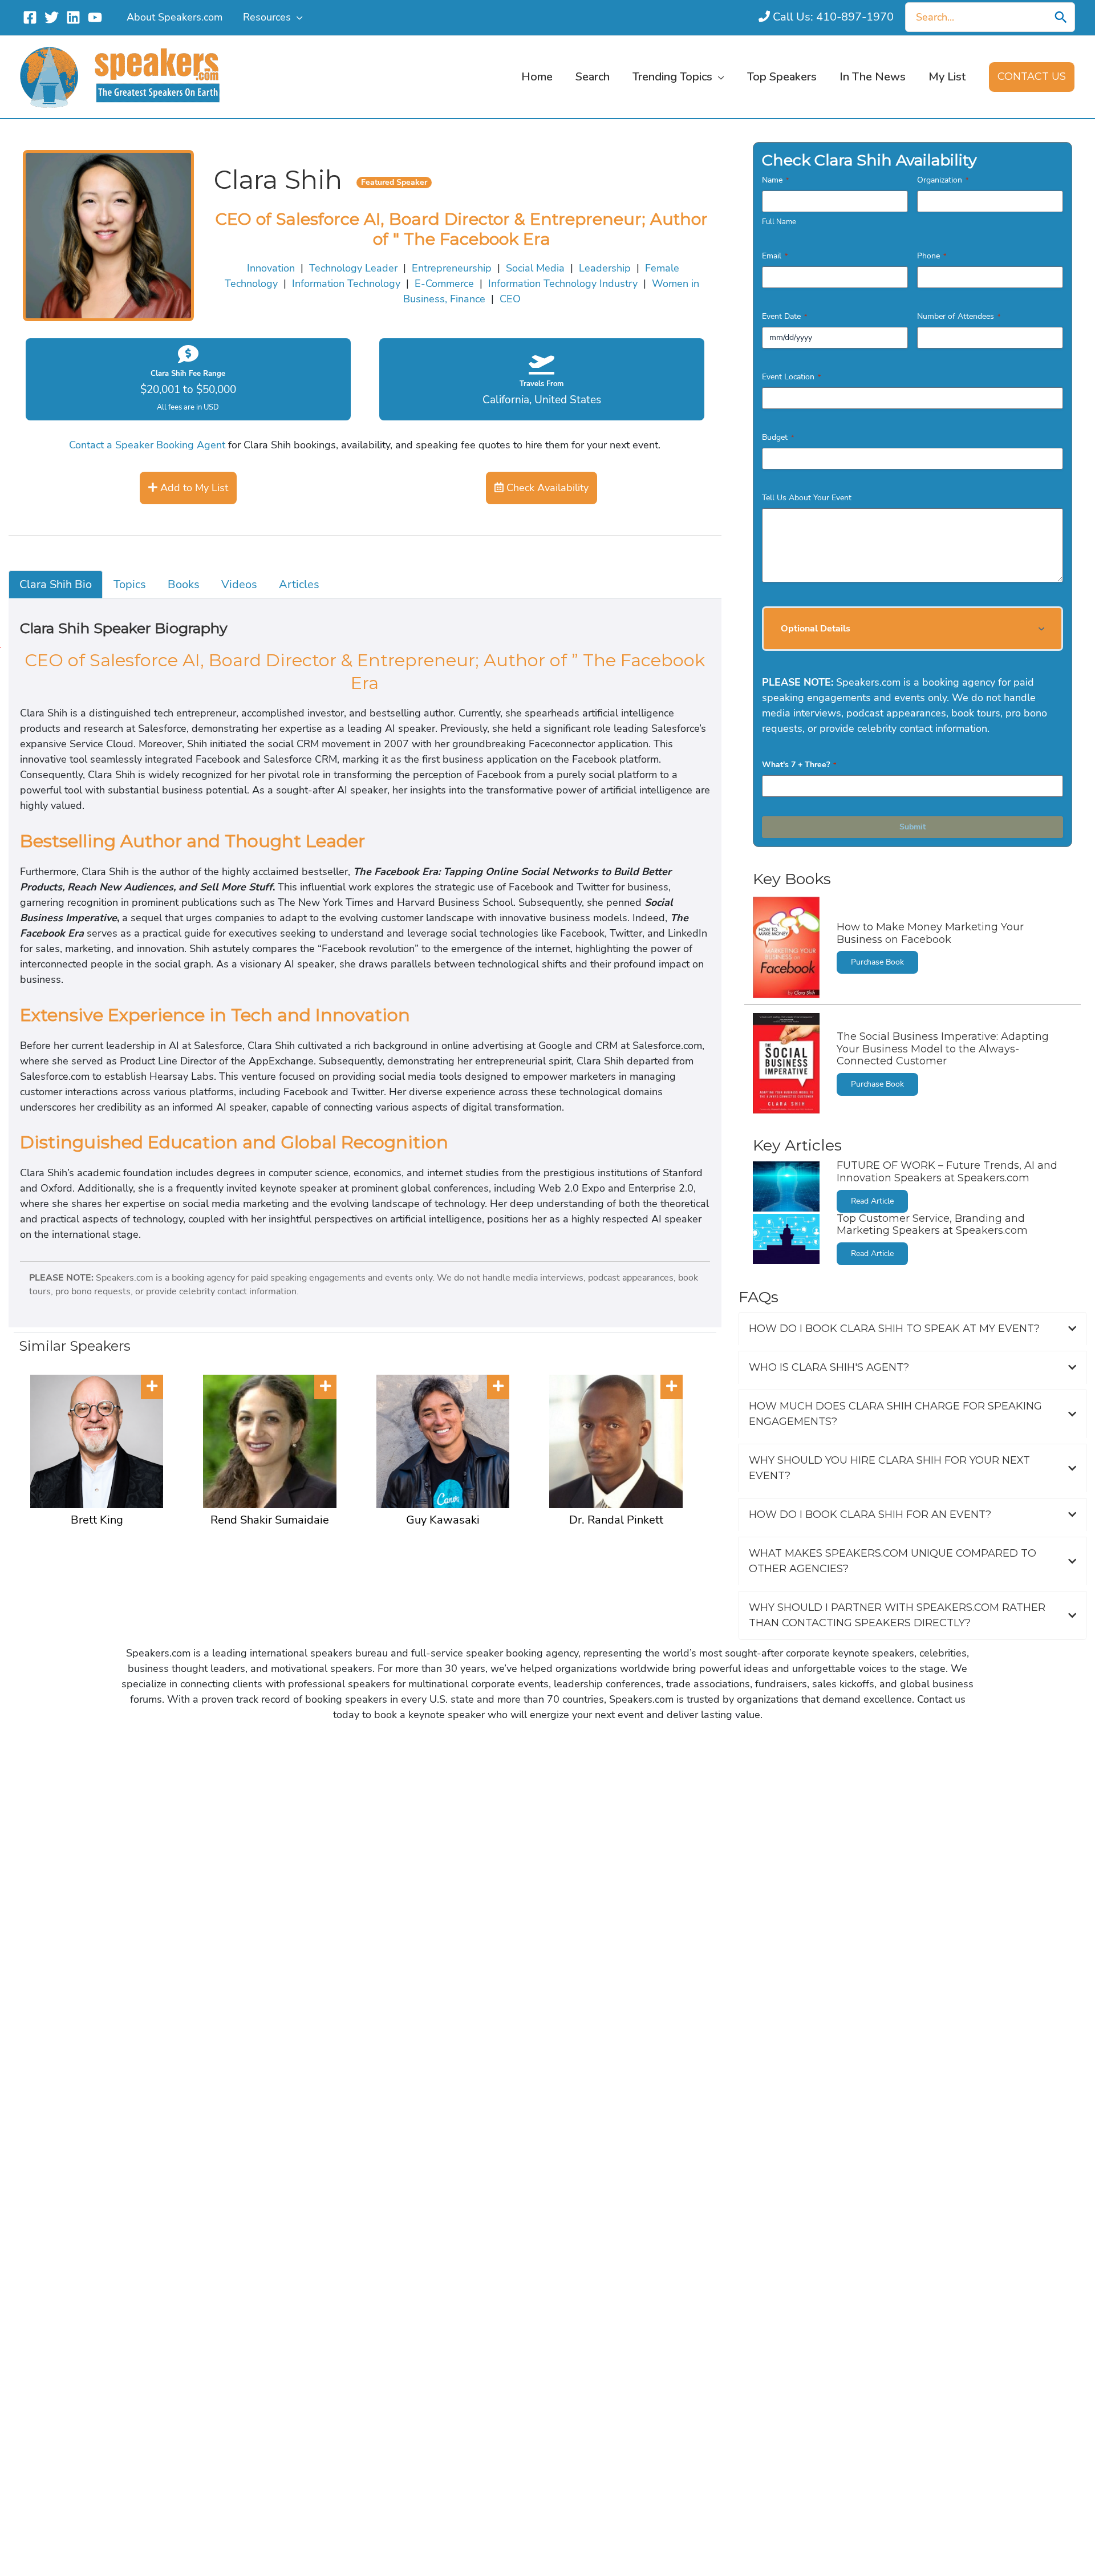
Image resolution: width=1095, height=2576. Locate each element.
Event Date (784, 316)
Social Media (535, 268)
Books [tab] (184, 584)
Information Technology (346, 283)
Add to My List (193, 488)
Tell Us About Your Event (807, 498)
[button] (297, 17)
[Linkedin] (73, 17)
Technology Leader (353, 268)
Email (775, 256)
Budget (778, 437)
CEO (510, 299)
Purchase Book (877, 962)
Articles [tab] (299, 584)
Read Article (872, 1201)
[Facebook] (30, 17)
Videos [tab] (239, 584)
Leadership (605, 268)
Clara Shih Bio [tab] (56, 584)
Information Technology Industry (563, 283)
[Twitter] (52, 17)
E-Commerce (444, 283)
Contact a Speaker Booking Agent (147, 445)
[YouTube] (95, 17)
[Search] (1061, 17)
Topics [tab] (130, 584)
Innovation (271, 268)
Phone (932, 256)
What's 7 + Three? (799, 765)
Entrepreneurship (452, 268)
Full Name (779, 222)
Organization (943, 180)
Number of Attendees (959, 316)
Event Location (791, 377)
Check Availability (546, 488)
